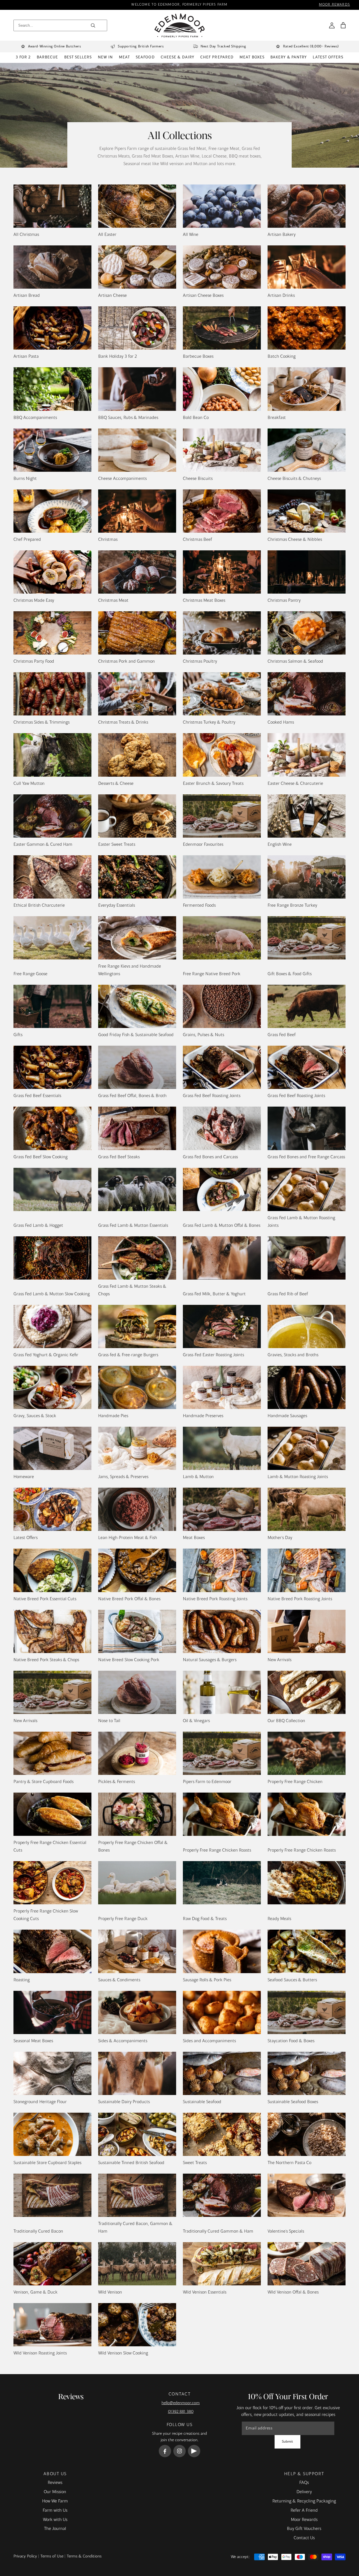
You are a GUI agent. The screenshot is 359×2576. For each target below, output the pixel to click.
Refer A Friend (304, 2511)
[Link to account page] (332, 25)
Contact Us (304, 2538)
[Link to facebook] (165, 2451)
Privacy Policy (25, 2556)
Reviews (55, 2483)
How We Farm (55, 2501)
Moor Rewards (304, 2520)
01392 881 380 (181, 2412)
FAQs (304, 2483)
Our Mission (55, 2492)
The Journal (55, 2529)
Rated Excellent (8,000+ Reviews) (311, 47)
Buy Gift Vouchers (304, 2529)
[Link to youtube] (194, 2451)
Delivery (304, 2492)
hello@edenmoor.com (181, 2403)
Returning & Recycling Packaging (304, 2501)
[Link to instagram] (179, 2451)
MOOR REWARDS (334, 5)
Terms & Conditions (84, 2556)
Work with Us (55, 2520)
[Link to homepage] (180, 25)
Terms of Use (52, 2556)
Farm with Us (55, 2511)
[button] (343, 25)
